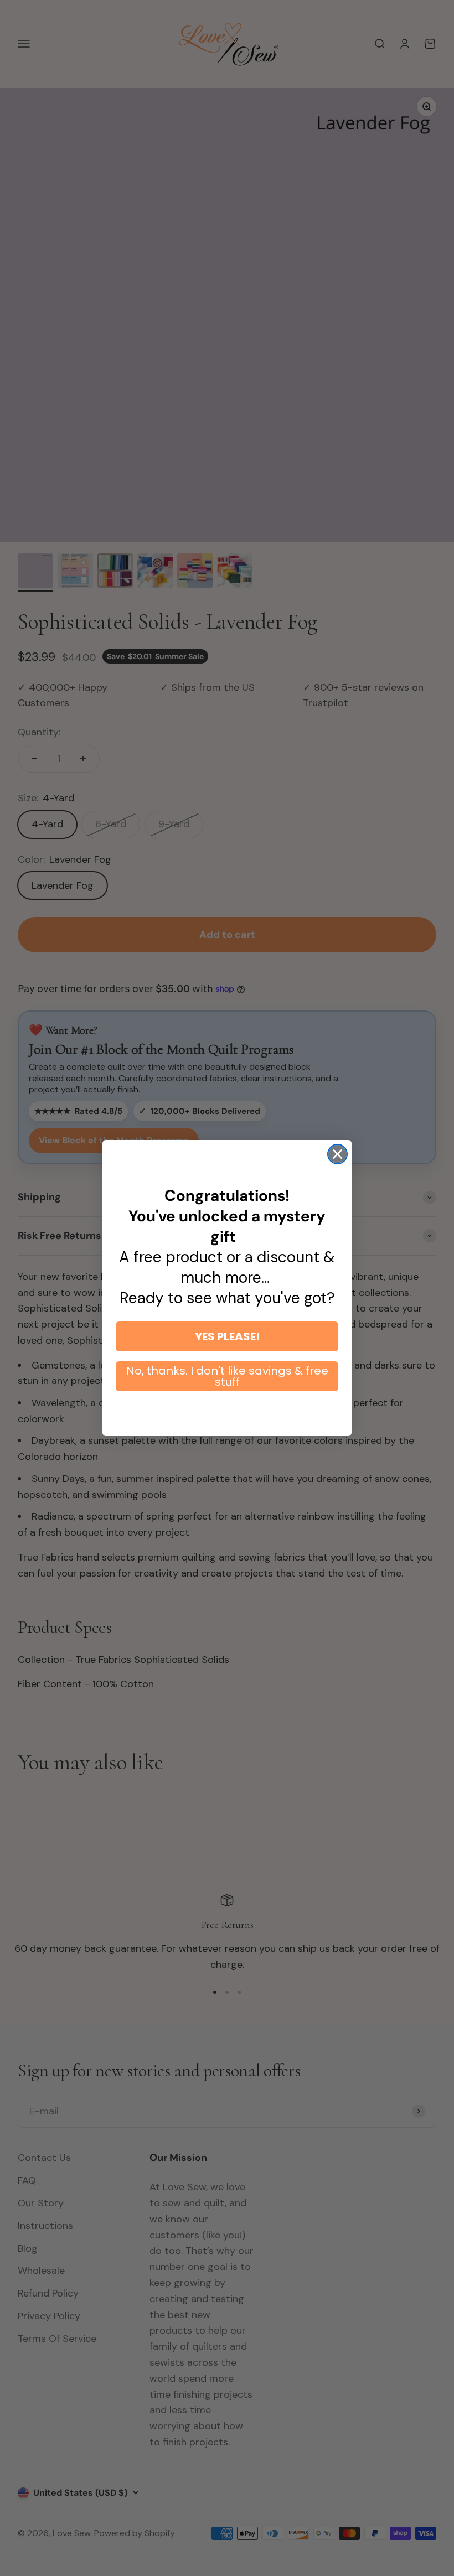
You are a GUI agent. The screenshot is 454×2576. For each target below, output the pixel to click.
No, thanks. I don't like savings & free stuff (227, 1376)
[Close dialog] (337, 1154)
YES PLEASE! (227, 1336)
